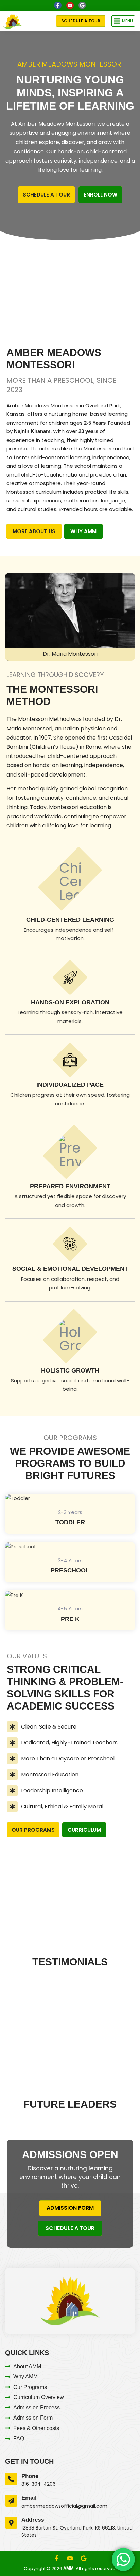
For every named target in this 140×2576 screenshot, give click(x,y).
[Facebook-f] (58, 5)
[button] (123, 21)
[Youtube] (70, 5)
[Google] (82, 5)
